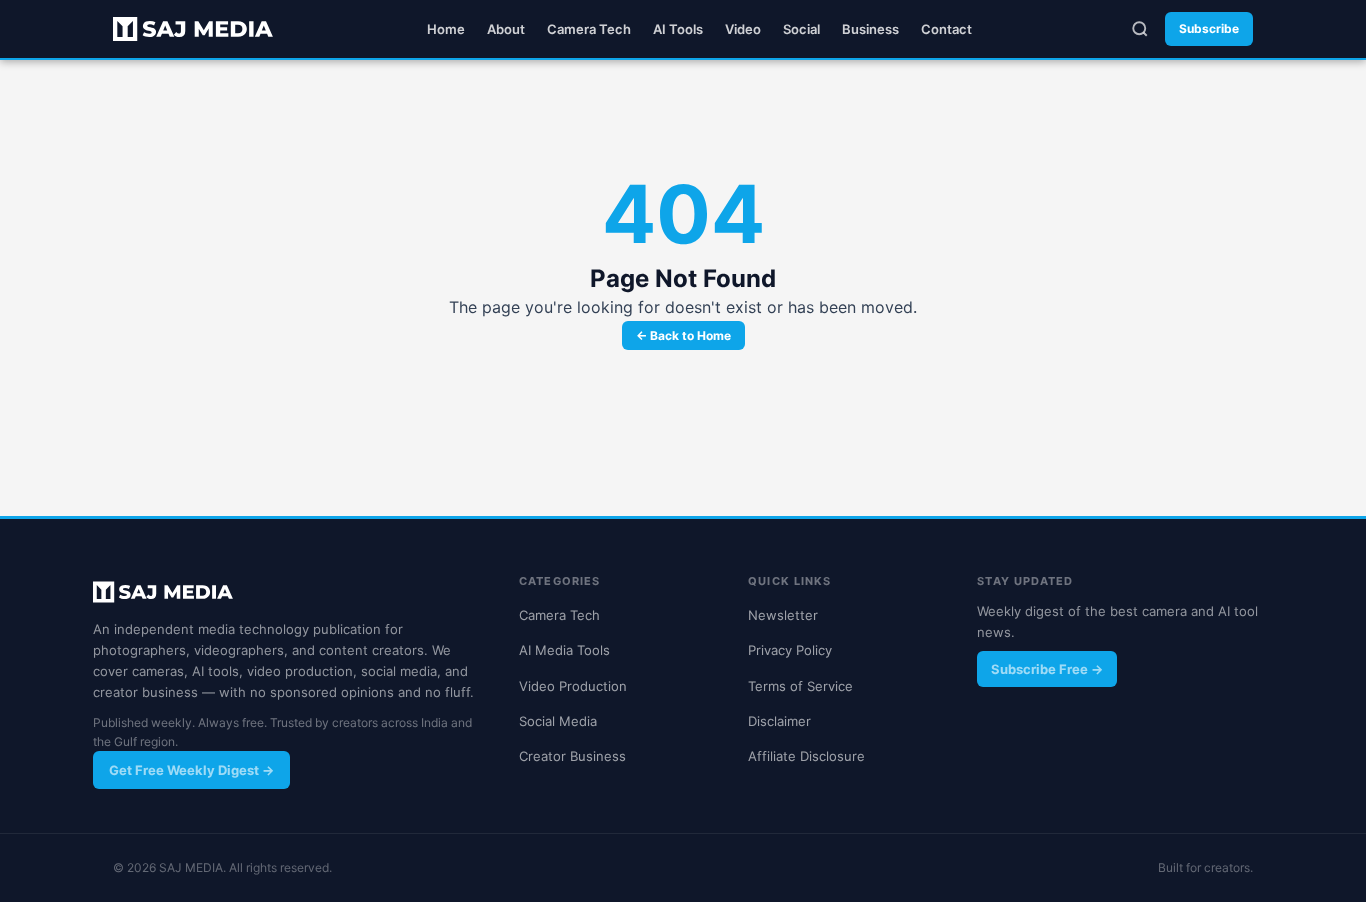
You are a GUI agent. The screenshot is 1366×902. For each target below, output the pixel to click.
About (506, 29)
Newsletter (783, 615)
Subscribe (1209, 28)
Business (870, 29)
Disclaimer (779, 721)
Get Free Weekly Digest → (191, 770)
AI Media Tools (564, 650)
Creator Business (572, 756)
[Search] (1140, 29)
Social (801, 29)
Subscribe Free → (1047, 669)
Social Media (558, 721)
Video (743, 29)
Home (446, 29)
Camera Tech (589, 29)
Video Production (573, 686)
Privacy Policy (790, 650)
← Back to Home (683, 335)
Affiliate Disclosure (806, 756)
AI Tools (678, 29)
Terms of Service (800, 686)
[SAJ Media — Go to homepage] (193, 29)
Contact (946, 29)
